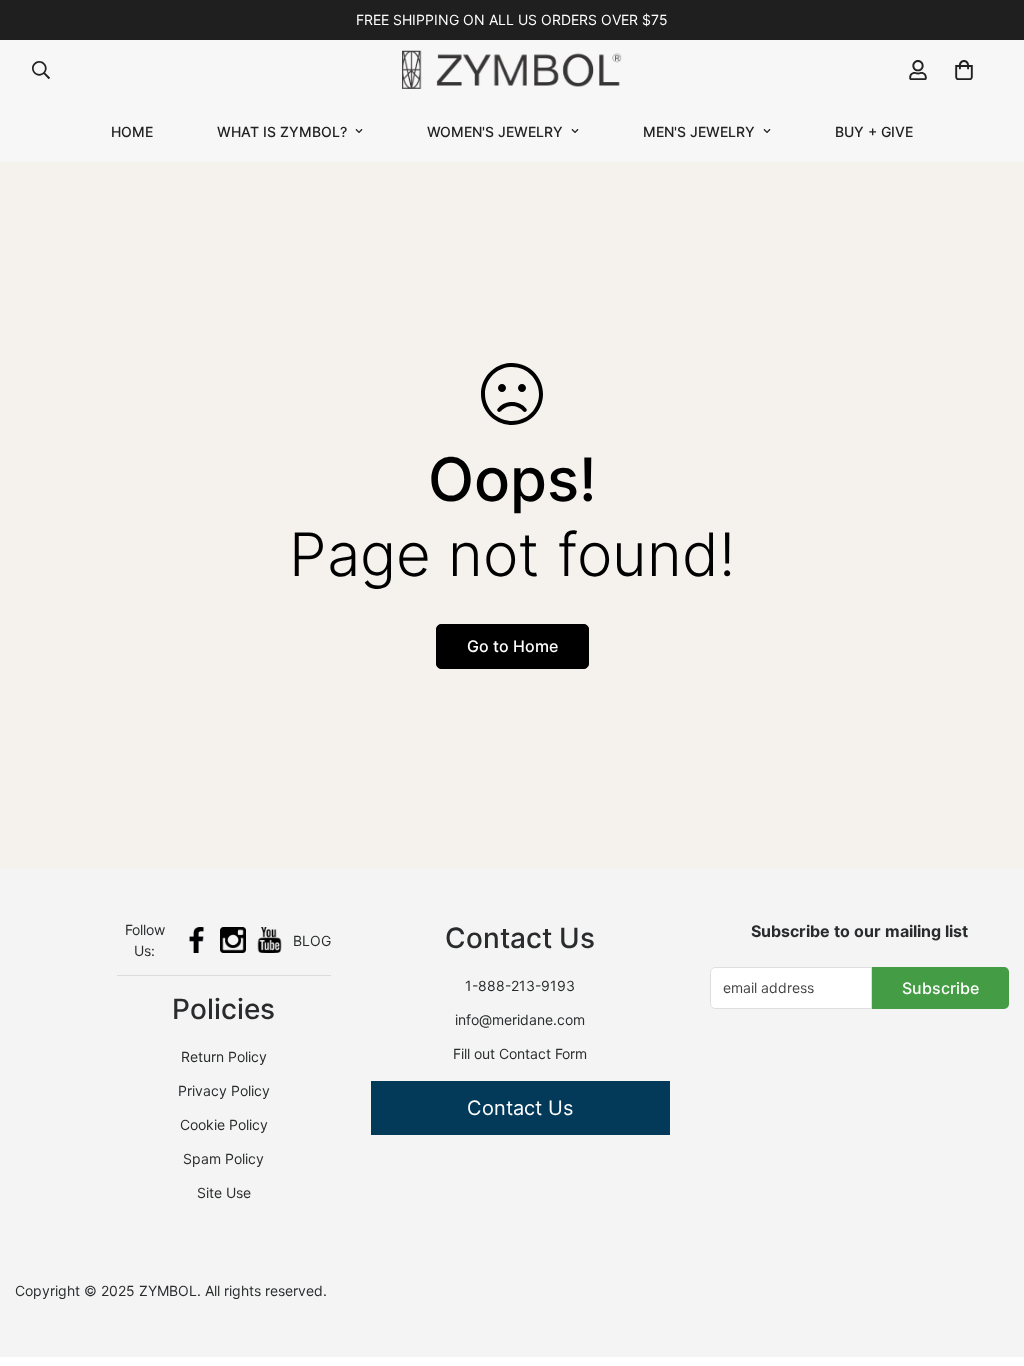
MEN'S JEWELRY (699, 131)
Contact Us (520, 1108)
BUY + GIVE (874, 131)
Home (132, 131)
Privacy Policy (224, 1090)
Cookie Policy (224, 1124)
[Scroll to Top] (985, 1257)
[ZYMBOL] (512, 70)
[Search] (41, 70)
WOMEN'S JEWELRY (495, 131)
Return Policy (224, 1056)
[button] (964, 70)
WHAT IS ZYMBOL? (282, 131)
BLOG (312, 940)
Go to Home (512, 646)
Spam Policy (223, 1158)
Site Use (224, 1192)
